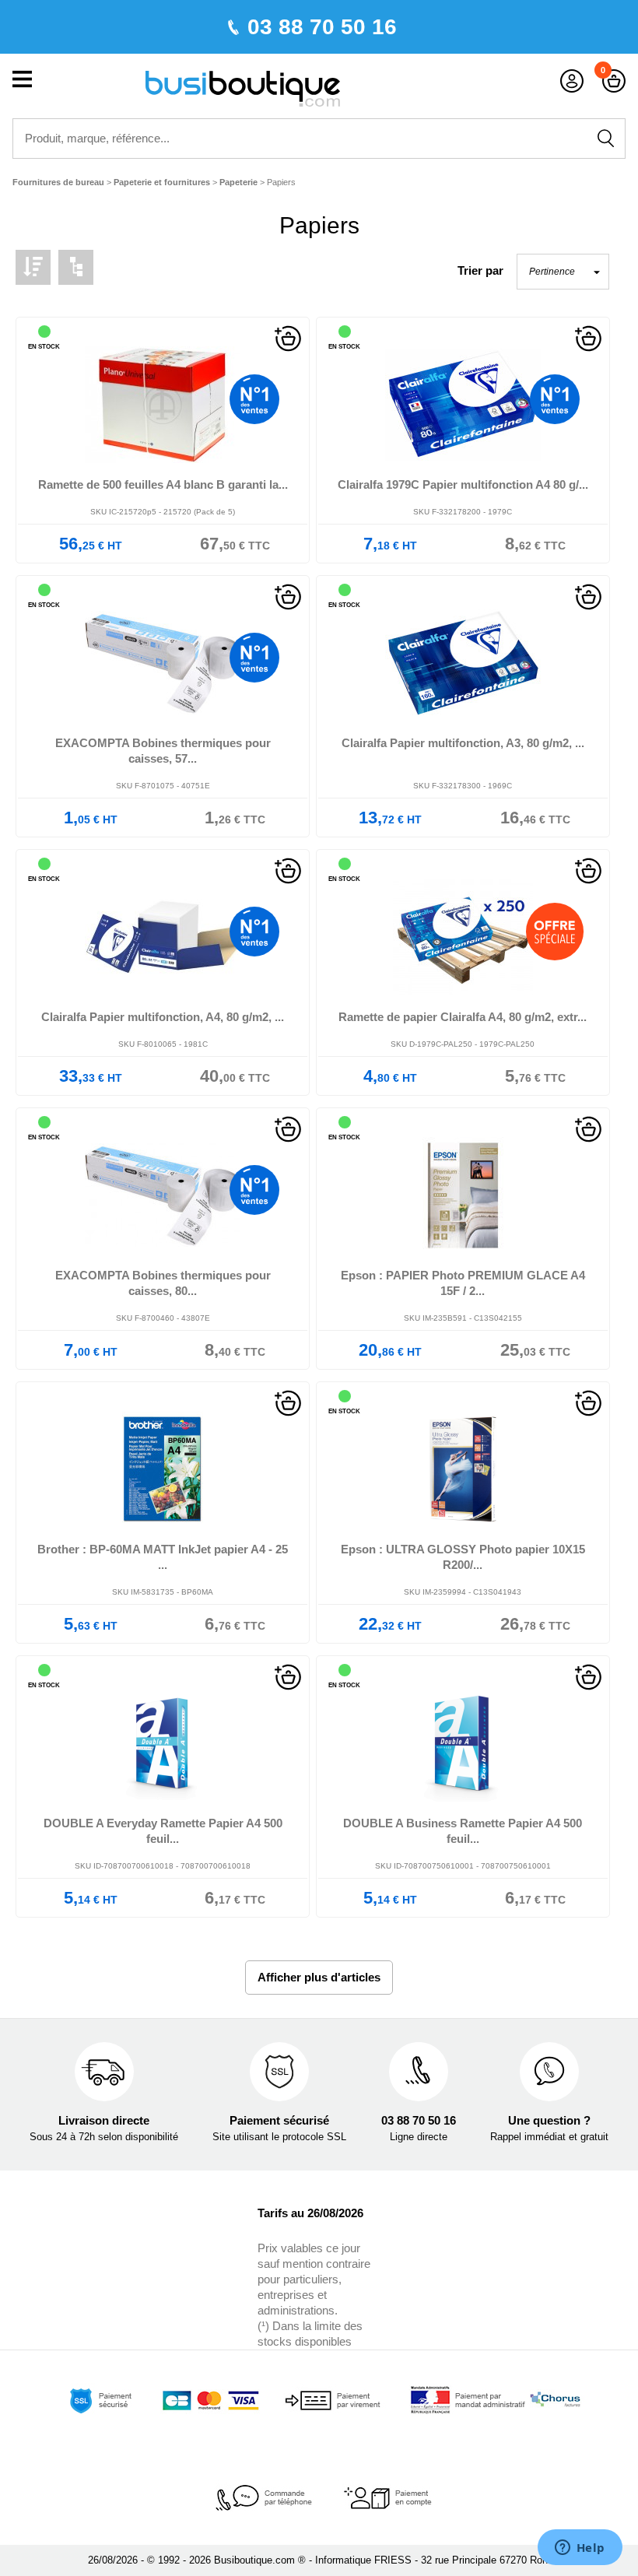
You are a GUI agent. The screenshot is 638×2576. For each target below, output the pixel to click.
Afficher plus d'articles (319, 1977)
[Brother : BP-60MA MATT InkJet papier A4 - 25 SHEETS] (163, 1470)
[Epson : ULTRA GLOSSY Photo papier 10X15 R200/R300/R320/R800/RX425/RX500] (463, 1470)
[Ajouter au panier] (288, 337)
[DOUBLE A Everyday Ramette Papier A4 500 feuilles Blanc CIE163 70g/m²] (163, 1744)
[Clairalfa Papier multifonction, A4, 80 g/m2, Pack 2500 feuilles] (163, 937)
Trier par (480, 270)
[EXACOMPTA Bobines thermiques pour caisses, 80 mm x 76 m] (163, 1196)
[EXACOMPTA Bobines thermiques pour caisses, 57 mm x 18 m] (163, 663)
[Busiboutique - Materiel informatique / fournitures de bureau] (243, 88)
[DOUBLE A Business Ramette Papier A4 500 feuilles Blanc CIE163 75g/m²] (463, 1744)
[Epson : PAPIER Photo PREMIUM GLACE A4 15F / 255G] (463, 1196)
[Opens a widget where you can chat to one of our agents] (580, 2549)
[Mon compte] (572, 81)
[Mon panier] (614, 81)
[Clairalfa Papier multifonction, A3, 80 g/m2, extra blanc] (463, 663)
